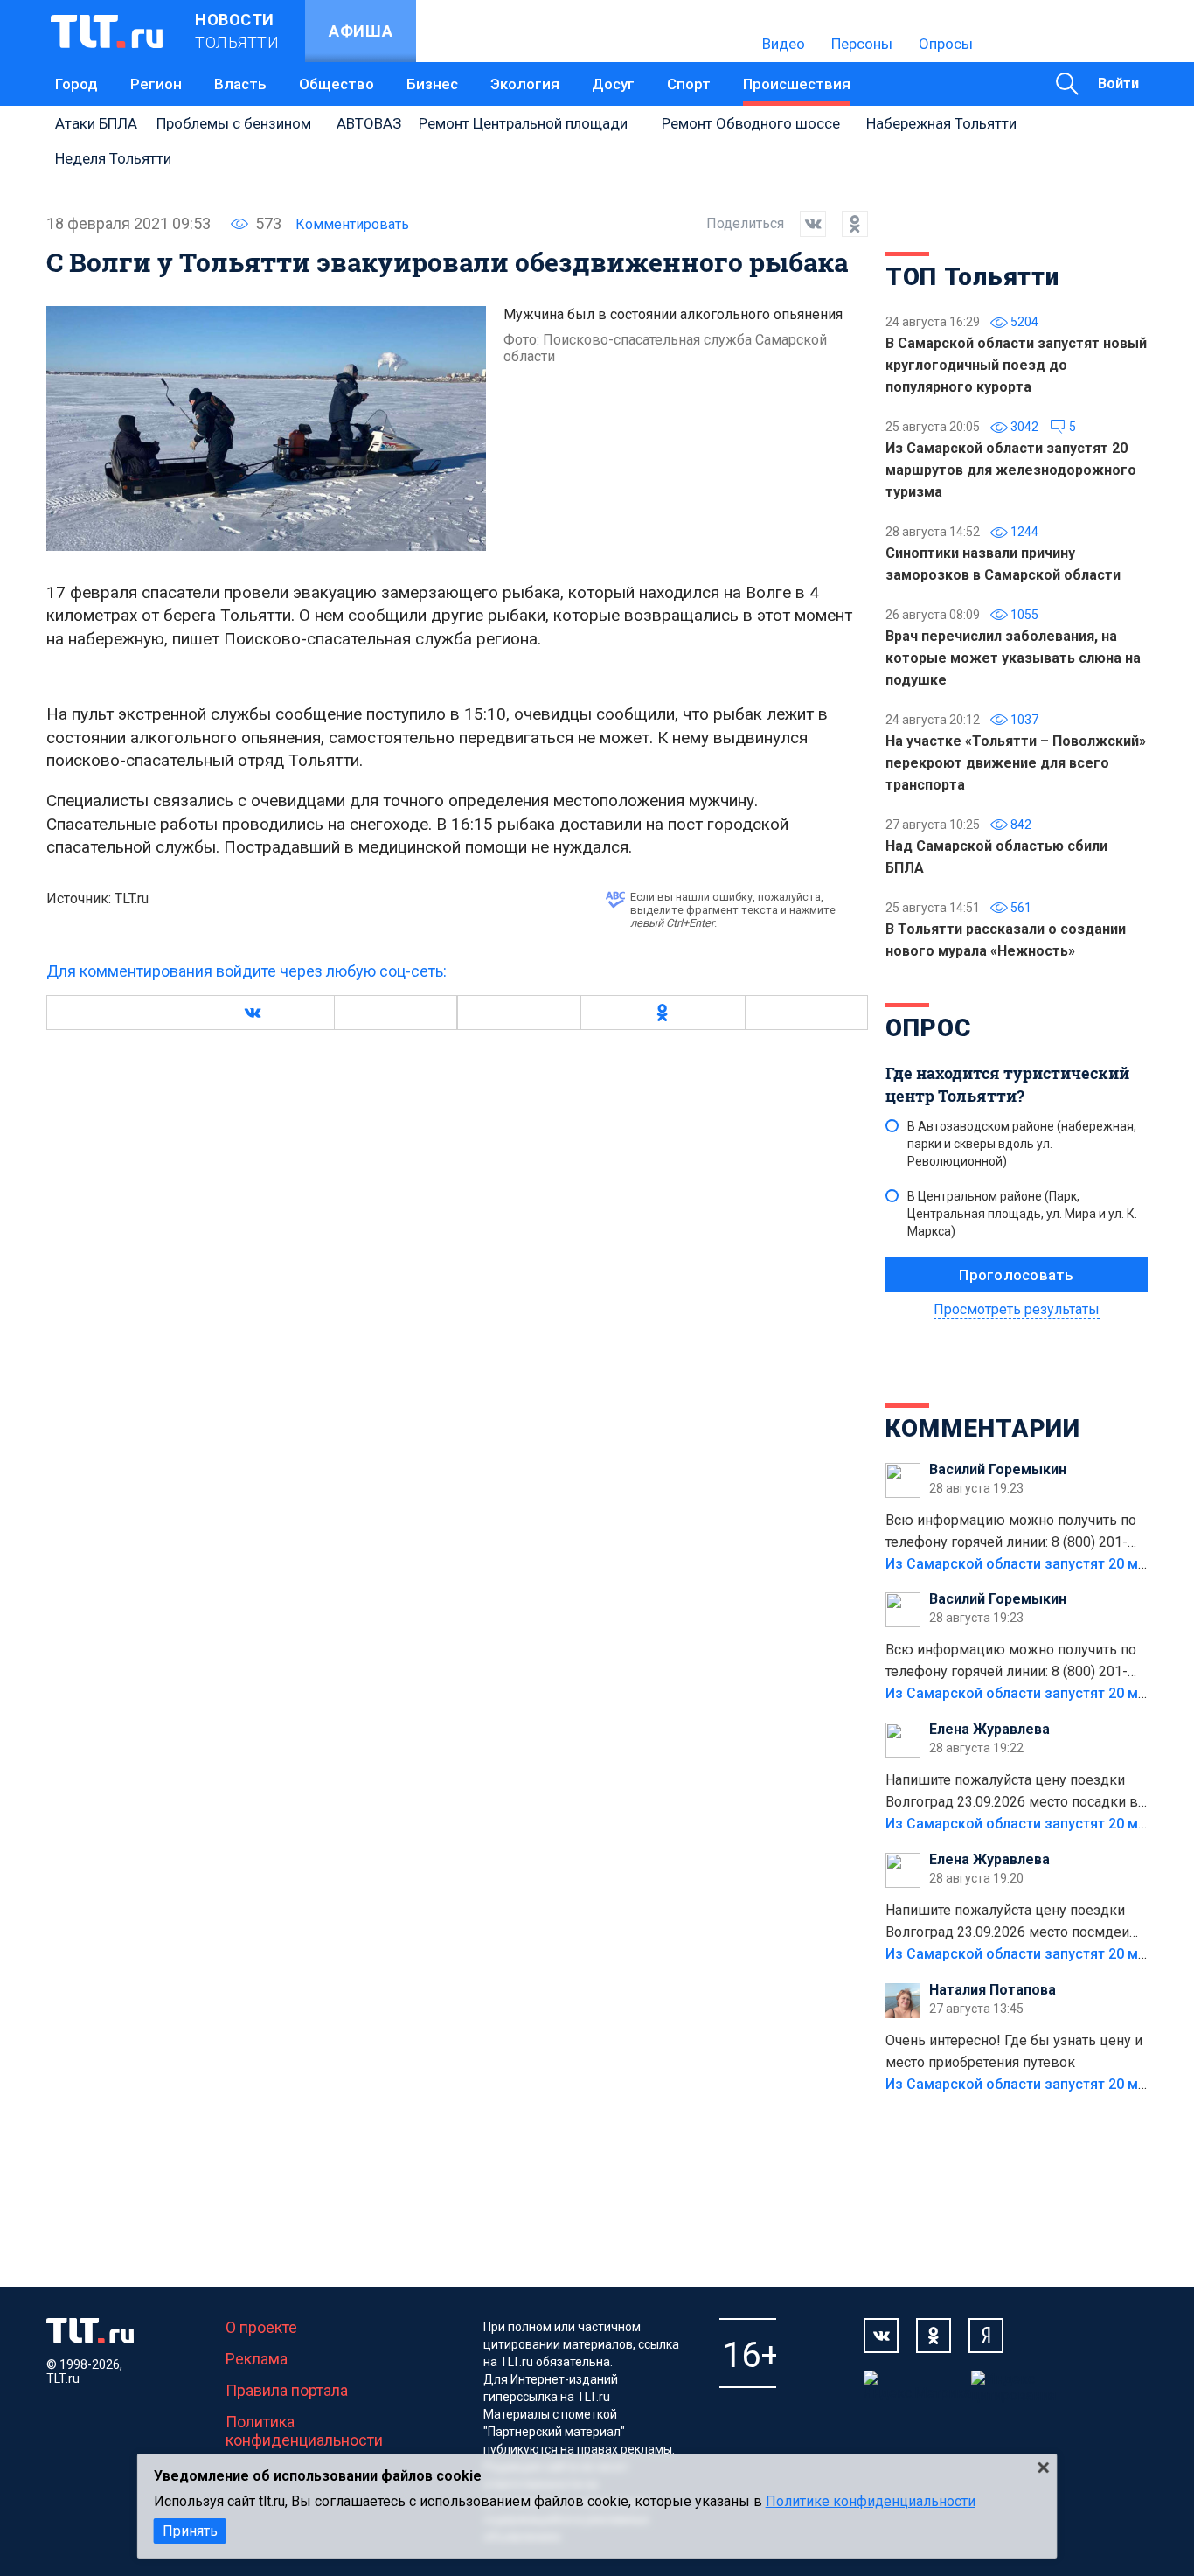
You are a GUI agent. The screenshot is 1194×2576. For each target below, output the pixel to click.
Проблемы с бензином (234, 123)
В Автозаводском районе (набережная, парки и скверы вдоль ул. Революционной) (1022, 1144)
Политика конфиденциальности (304, 2431)
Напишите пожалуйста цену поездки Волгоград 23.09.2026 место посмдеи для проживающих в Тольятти (1007, 1923)
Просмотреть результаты (1017, 1309)
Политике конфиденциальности (871, 2501)
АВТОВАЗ (369, 123)
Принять (190, 2531)
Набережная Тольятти (941, 123)
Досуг (613, 84)
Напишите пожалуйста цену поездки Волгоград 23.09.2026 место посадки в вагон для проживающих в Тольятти (1012, 1793)
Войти (1118, 84)
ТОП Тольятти (972, 277)
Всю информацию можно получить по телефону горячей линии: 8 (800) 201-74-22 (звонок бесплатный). (1011, 1533)
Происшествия (797, 84)
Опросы (946, 44)
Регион (156, 84)
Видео (784, 44)
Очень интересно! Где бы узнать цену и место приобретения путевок (1014, 2051)
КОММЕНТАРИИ (983, 1428)
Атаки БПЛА (96, 123)
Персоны (862, 44)
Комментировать (352, 224)
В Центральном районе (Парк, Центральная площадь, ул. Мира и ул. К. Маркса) (1022, 1214)
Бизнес (432, 84)
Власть (240, 84)
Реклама (257, 2359)
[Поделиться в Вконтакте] (805, 224)
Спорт (689, 84)
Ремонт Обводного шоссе (751, 123)
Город (76, 84)
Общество (337, 84)
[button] (252, 1013)
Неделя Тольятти (113, 158)
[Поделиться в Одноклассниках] (847, 224)
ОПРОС (928, 1028)
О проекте (261, 2327)
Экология (525, 84)
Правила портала (287, 2390)
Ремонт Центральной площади (523, 123)
